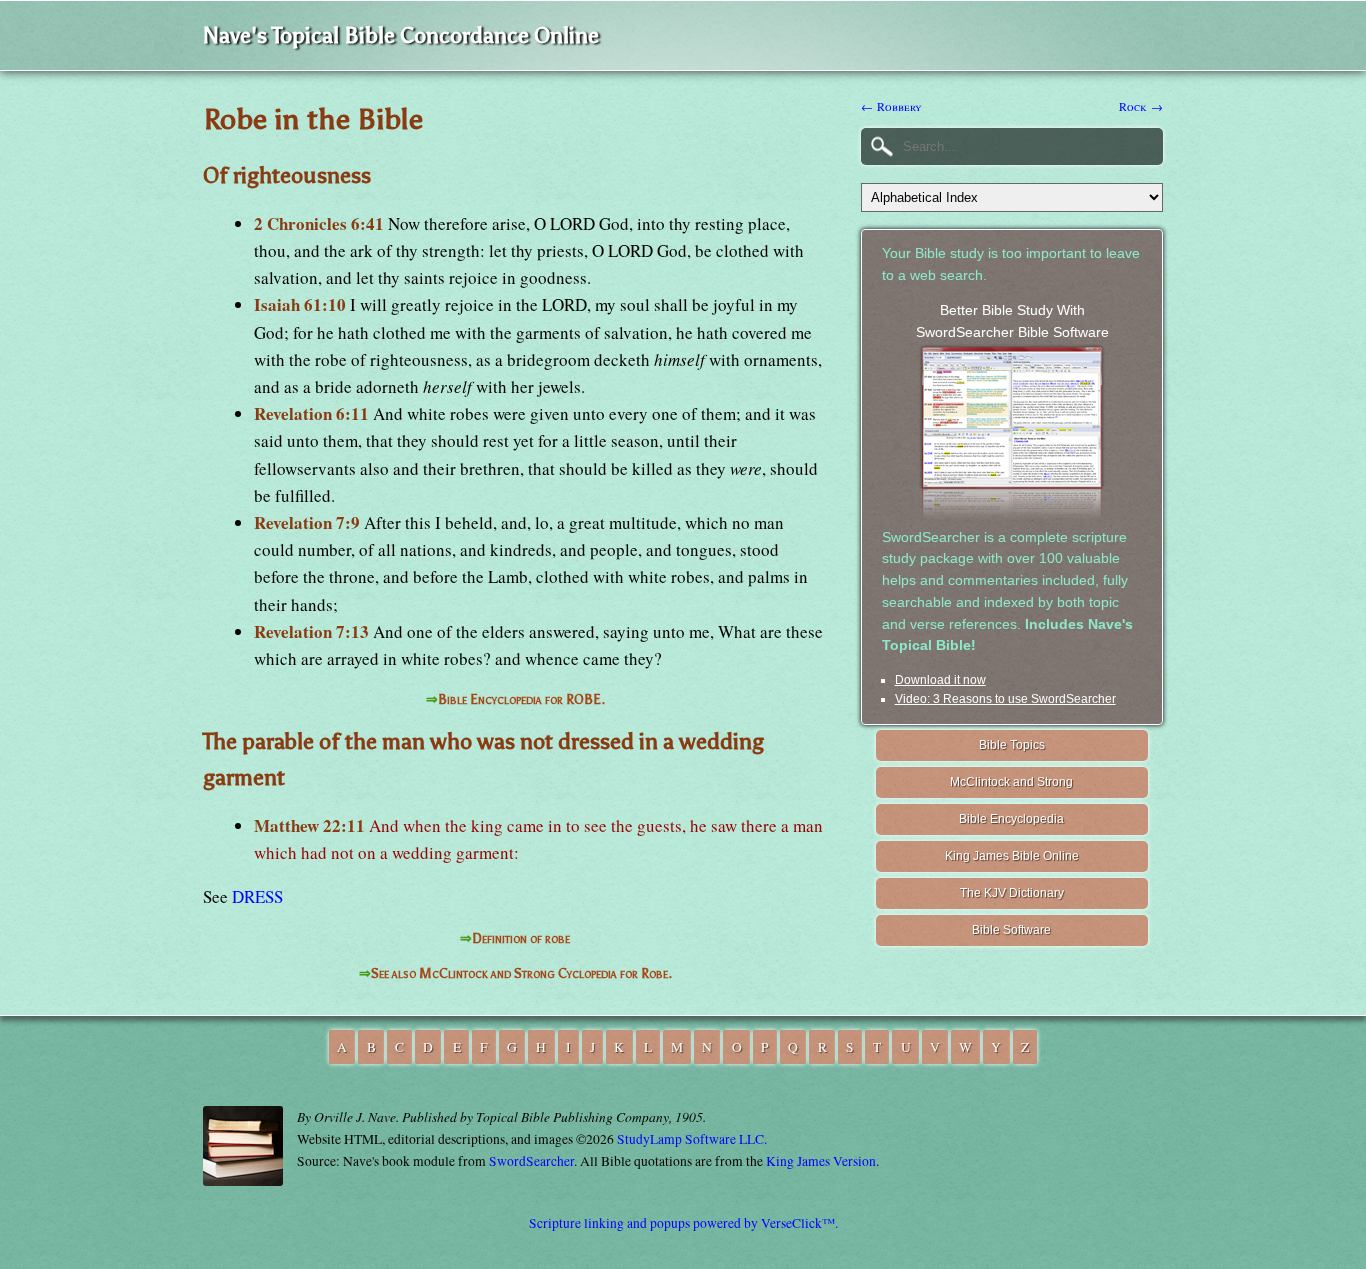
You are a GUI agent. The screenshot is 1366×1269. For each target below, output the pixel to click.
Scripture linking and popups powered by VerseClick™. (683, 1223)
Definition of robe (521, 938)
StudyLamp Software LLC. (692, 1139)
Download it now (940, 680)
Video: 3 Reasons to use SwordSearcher (1005, 699)
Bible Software (1011, 930)
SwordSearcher (531, 1161)
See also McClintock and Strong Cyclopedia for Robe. (521, 973)
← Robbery (891, 106)
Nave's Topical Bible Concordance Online (401, 35)
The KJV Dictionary (1012, 893)
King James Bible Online (1012, 856)
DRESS (257, 896)
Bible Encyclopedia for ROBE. (521, 699)
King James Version (821, 1161)
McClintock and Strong (1011, 782)
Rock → (1141, 106)
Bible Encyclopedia (1011, 819)
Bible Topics (1012, 745)
